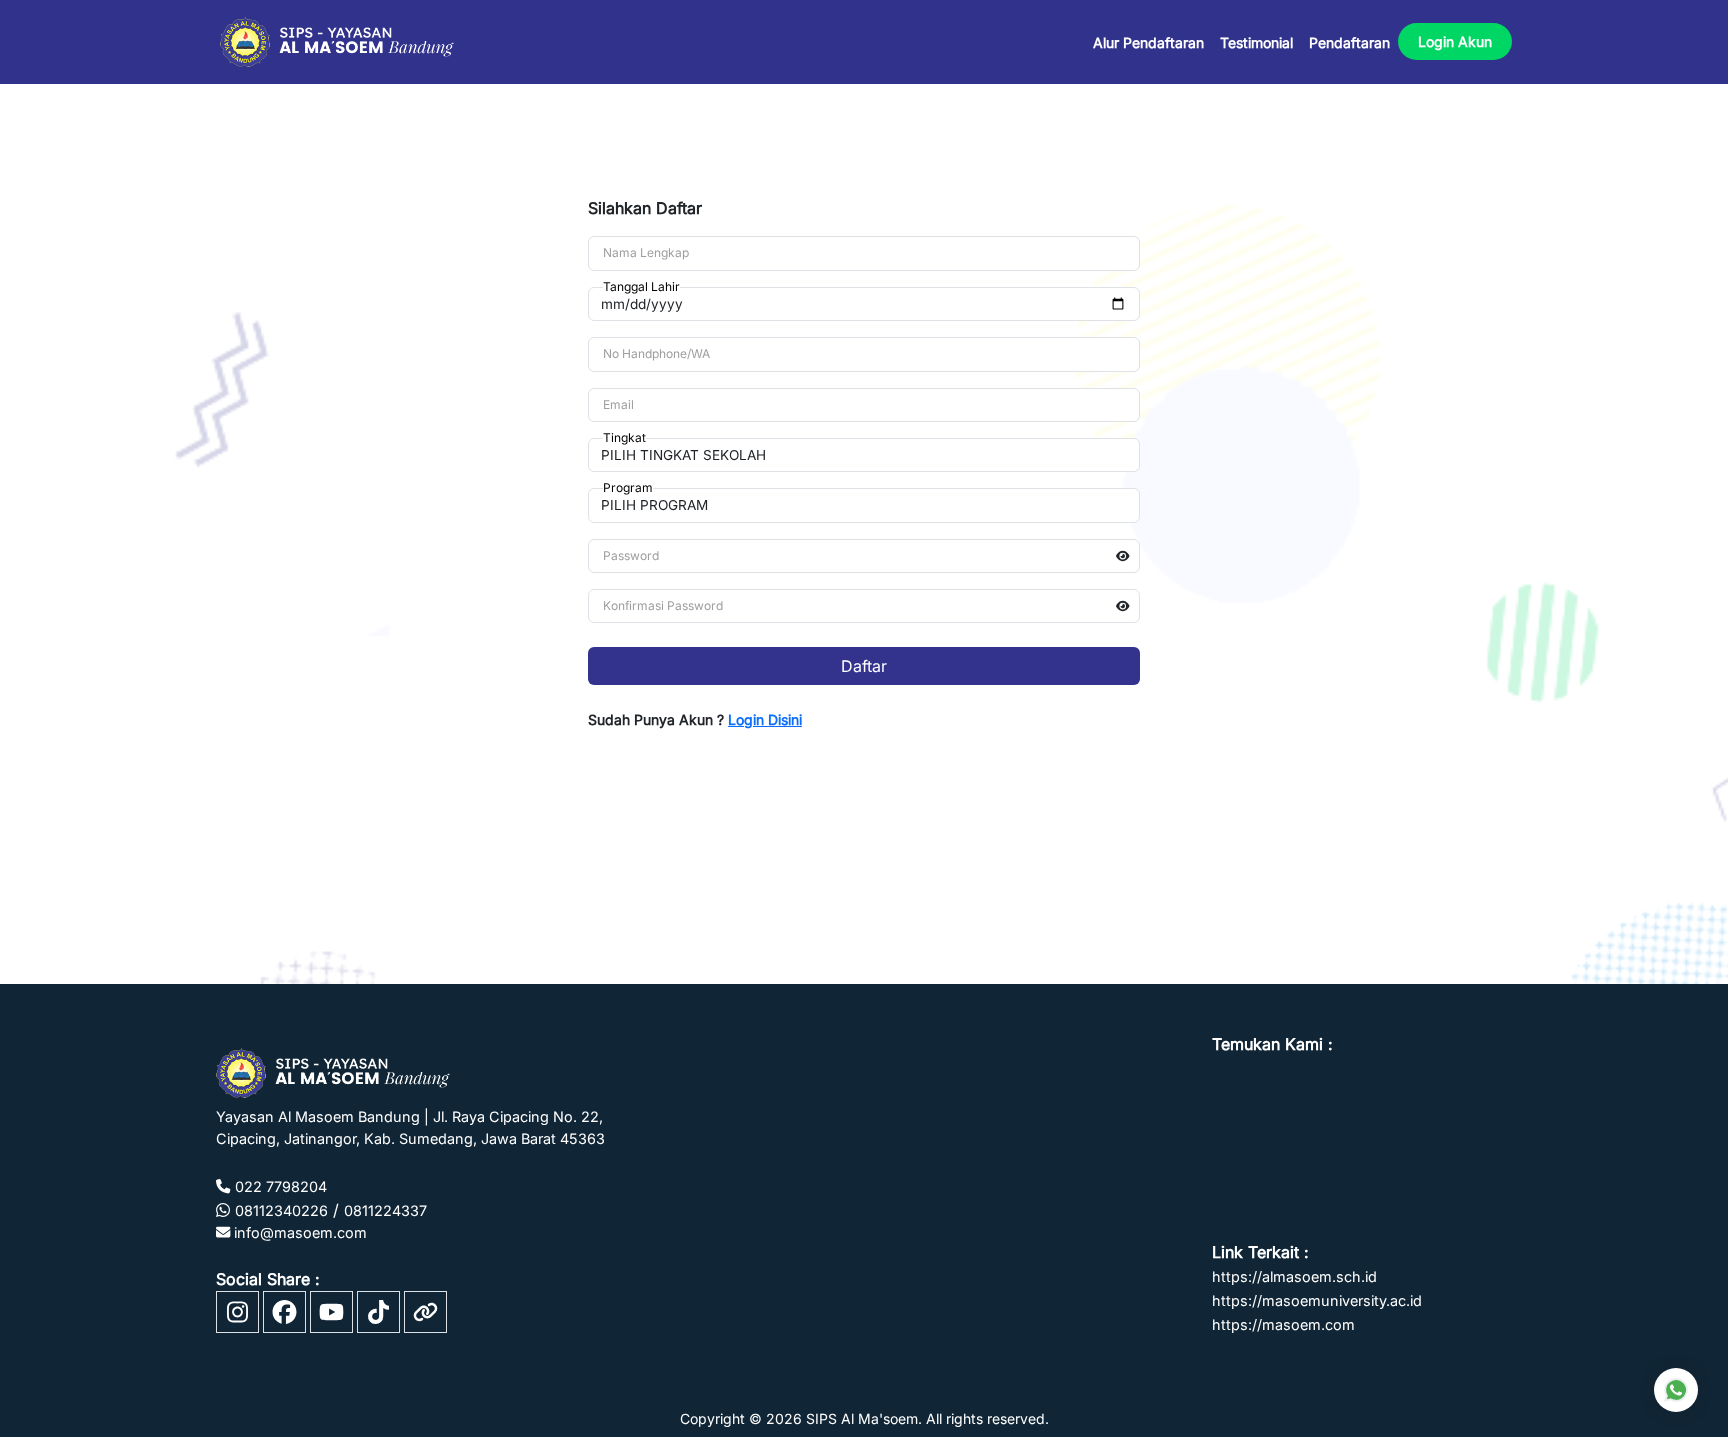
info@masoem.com (298, 1232)
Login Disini (765, 719)
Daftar (864, 666)
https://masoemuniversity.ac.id (1317, 1300)
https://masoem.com (1283, 1324)
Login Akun (1455, 41)
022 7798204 (281, 1186)
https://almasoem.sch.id (1294, 1276)
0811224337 (385, 1210)
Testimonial (1256, 42)
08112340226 (281, 1210)
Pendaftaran (1349, 42)
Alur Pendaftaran (1148, 42)
